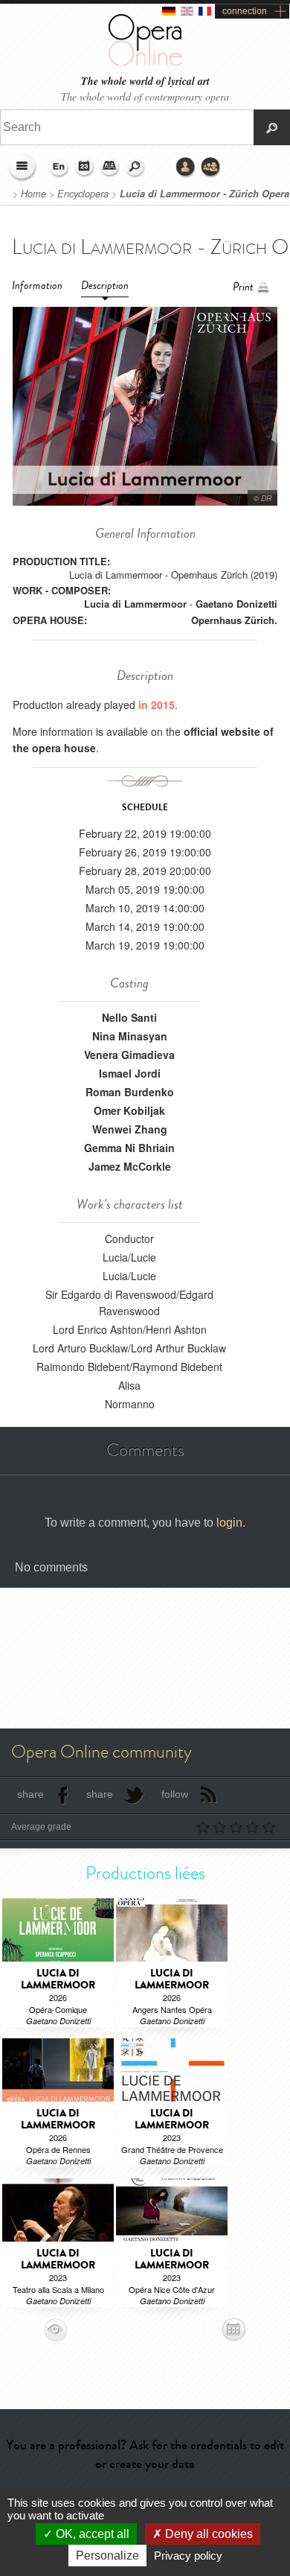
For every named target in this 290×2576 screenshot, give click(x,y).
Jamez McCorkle (130, 1166)
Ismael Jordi (130, 1073)
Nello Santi (129, 1017)
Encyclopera (83, 194)
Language (59, 168)
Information (37, 286)
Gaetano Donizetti (236, 604)
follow (175, 1794)
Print (243, 287)
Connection (186, 168)
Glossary (110, 168)
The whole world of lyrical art (145, 82)
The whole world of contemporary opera (145, 96)
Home (33, 194)
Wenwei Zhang (130, 1129)
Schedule (85, 168)
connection (245, 11)
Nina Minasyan (130, 1036)
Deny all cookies (207, 2534)
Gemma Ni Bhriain (129, 1148)
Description (105, 286)
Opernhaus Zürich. (234, 620)
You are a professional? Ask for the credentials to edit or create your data (145, 2454)
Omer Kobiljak (129, 1110)
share (30, 1794)
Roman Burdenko (130, 1092)
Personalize (107, 2556)
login (229, 1523)
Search (135, 168)
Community (211, 168)
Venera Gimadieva (129, 1055)
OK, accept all (91, 2534)
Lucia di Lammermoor (135, 604)
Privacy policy (188, 2556)
